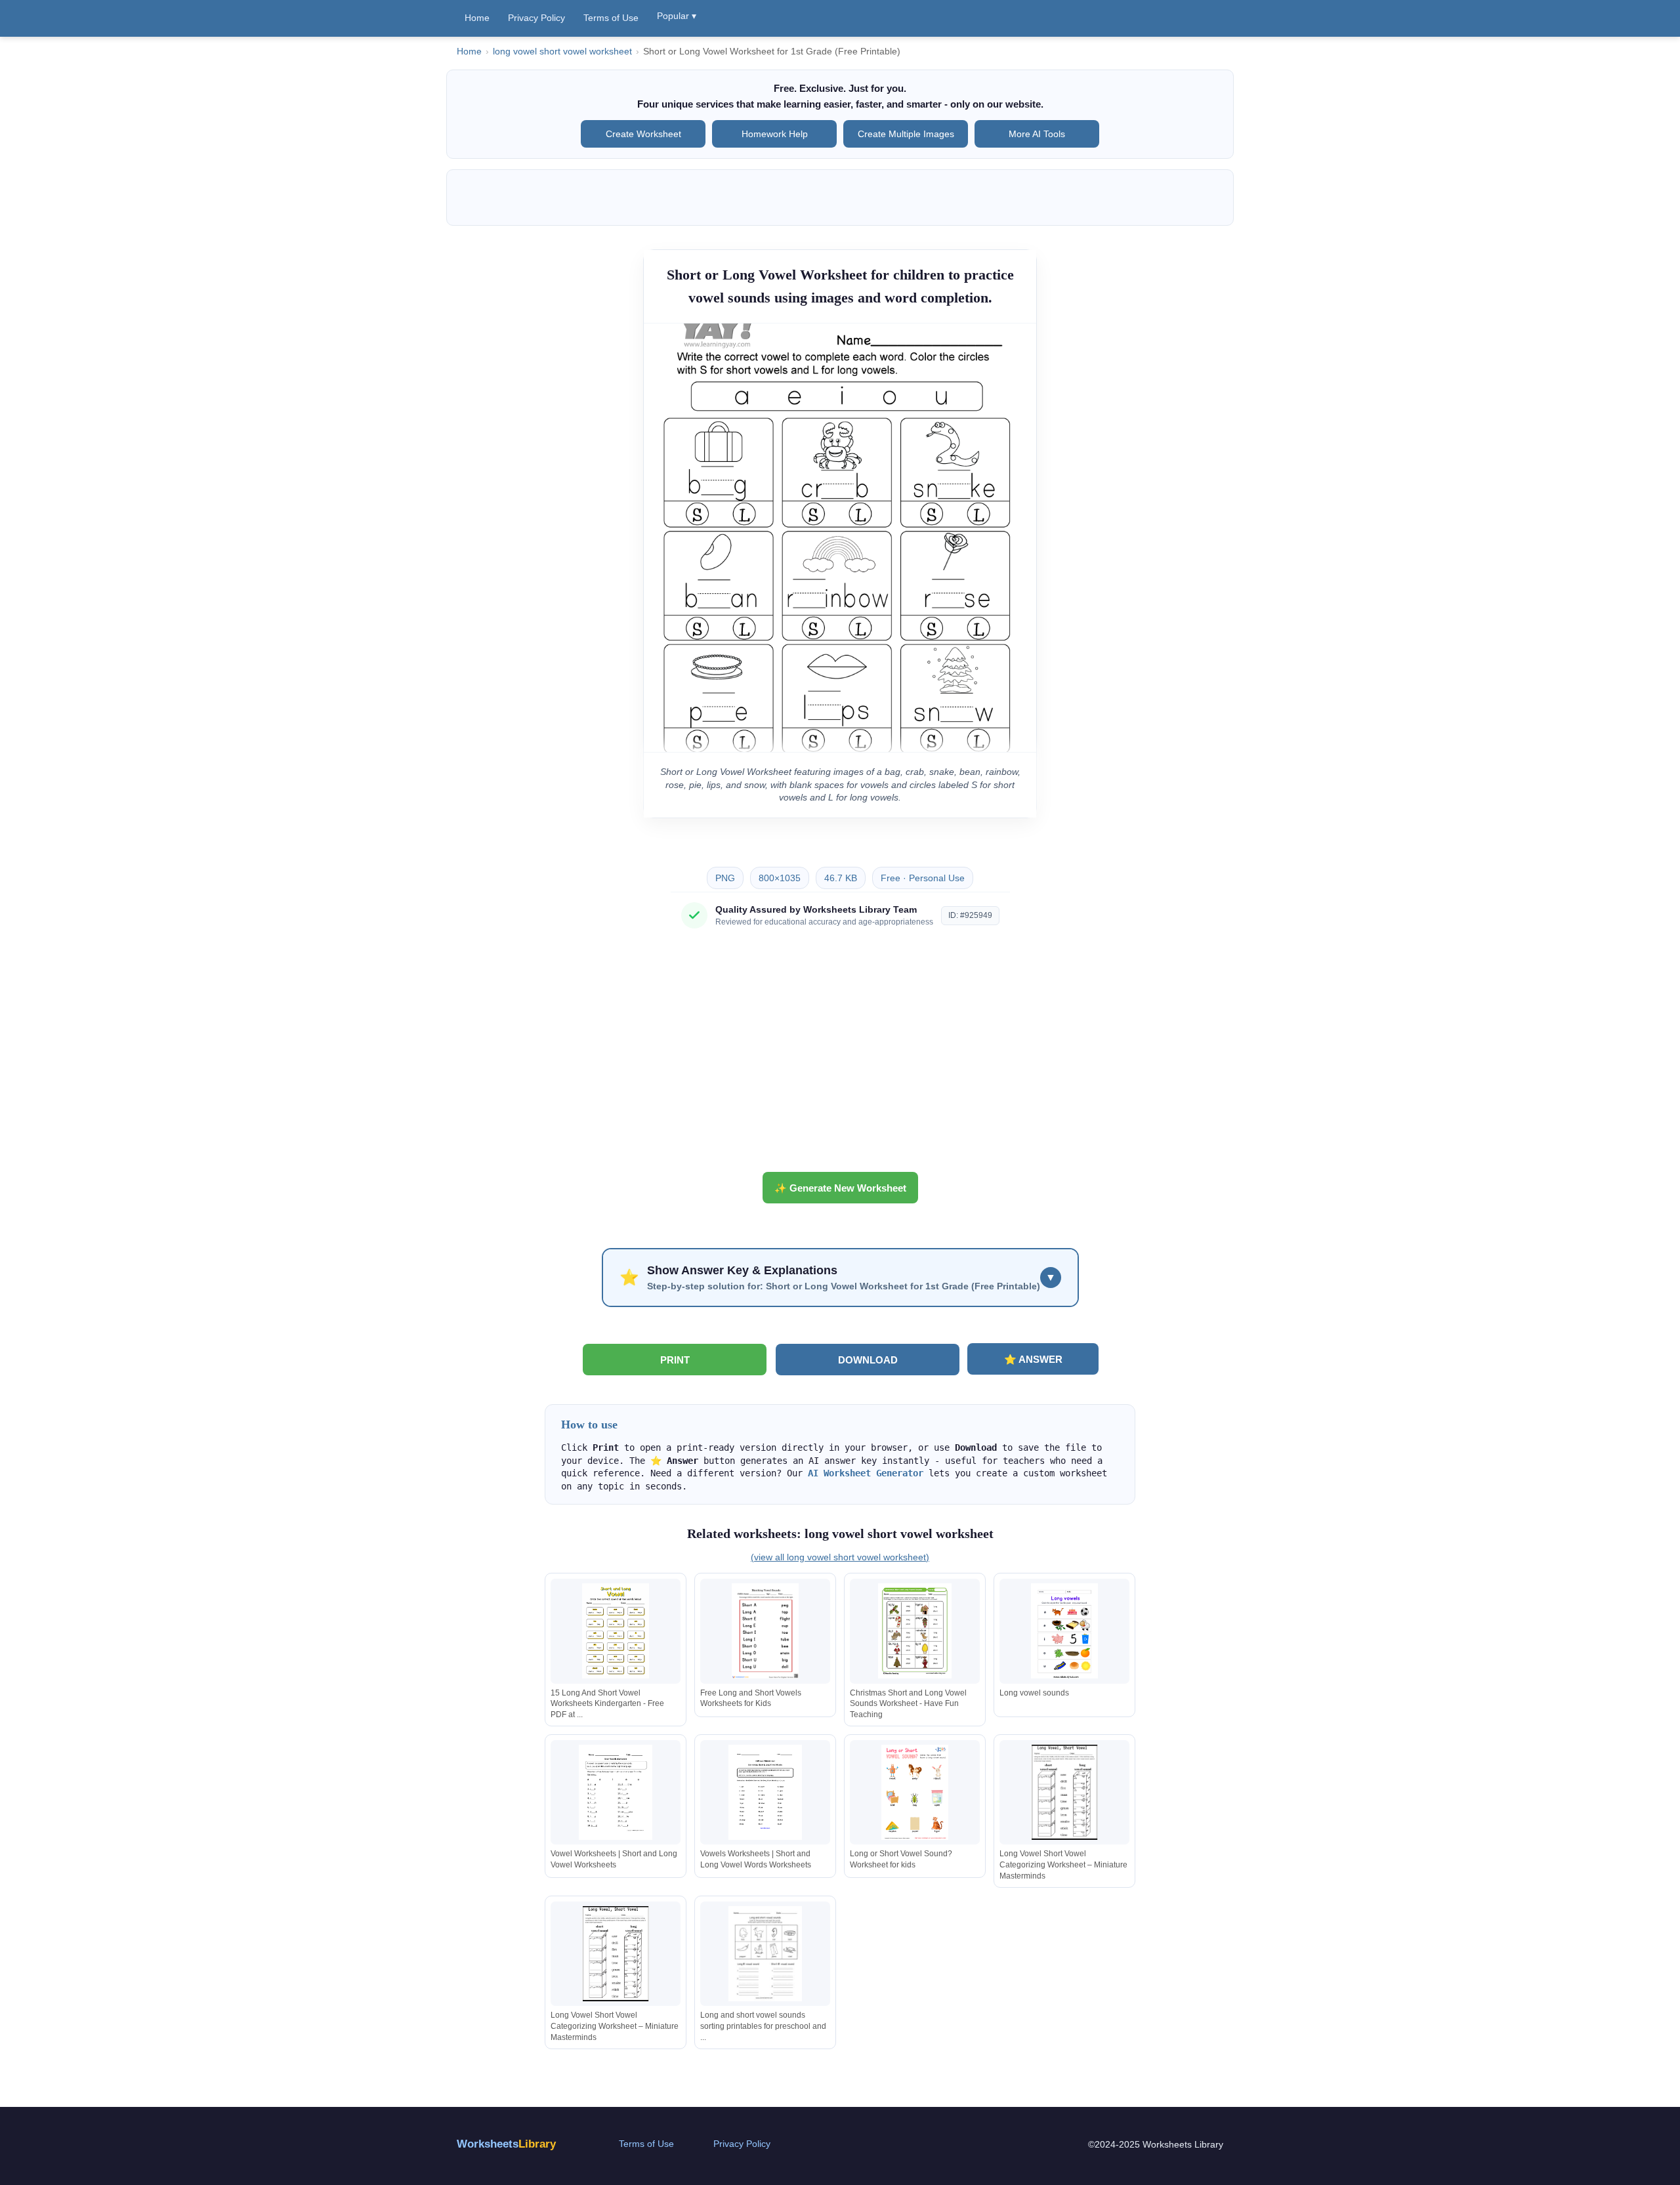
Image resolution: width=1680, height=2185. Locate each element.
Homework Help (775, 134)
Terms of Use (611, 18)
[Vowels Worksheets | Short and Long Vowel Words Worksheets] (765, 1792)
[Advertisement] (840, 1055)
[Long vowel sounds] (1064, 1631)
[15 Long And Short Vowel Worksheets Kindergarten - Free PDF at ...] (616, 1631)
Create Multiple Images (906, 134)
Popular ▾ (677, 16)
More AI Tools (1037, 134)
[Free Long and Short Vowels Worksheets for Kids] (765, 1631)
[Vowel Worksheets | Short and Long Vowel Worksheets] (616, 1792)
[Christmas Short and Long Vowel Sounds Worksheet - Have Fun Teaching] (915, 1631)
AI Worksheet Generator (866, 1473)
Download (868, 1360)
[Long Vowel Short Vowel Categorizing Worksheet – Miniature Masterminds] (1064, 1792)
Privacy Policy (536, 18)
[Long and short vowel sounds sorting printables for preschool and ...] (765, 1954)
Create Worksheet (643, 134)
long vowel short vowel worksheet (562, 52)
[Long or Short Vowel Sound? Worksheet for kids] (915, 1792)
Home (477, 18)
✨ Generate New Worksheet (840, 1188)
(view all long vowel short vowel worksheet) (840, 1557)
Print (675, 1360)
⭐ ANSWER (1033, 1359)
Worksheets (506, 2144)
